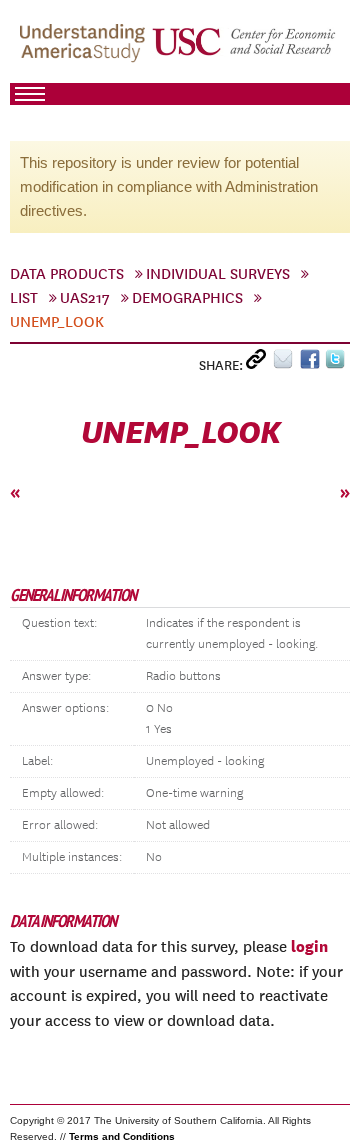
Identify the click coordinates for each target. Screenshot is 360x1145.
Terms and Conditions (122, 1136)
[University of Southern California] (245, 51)
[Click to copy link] (259, 363)
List (24, 298)
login (309, 946)
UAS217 (85, 298)
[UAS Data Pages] (85, 51)
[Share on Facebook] (312, 363)
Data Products (67, 274)
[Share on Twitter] (337, 363)
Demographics (187, 298)
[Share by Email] (286, 363)
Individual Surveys (218, 274)
